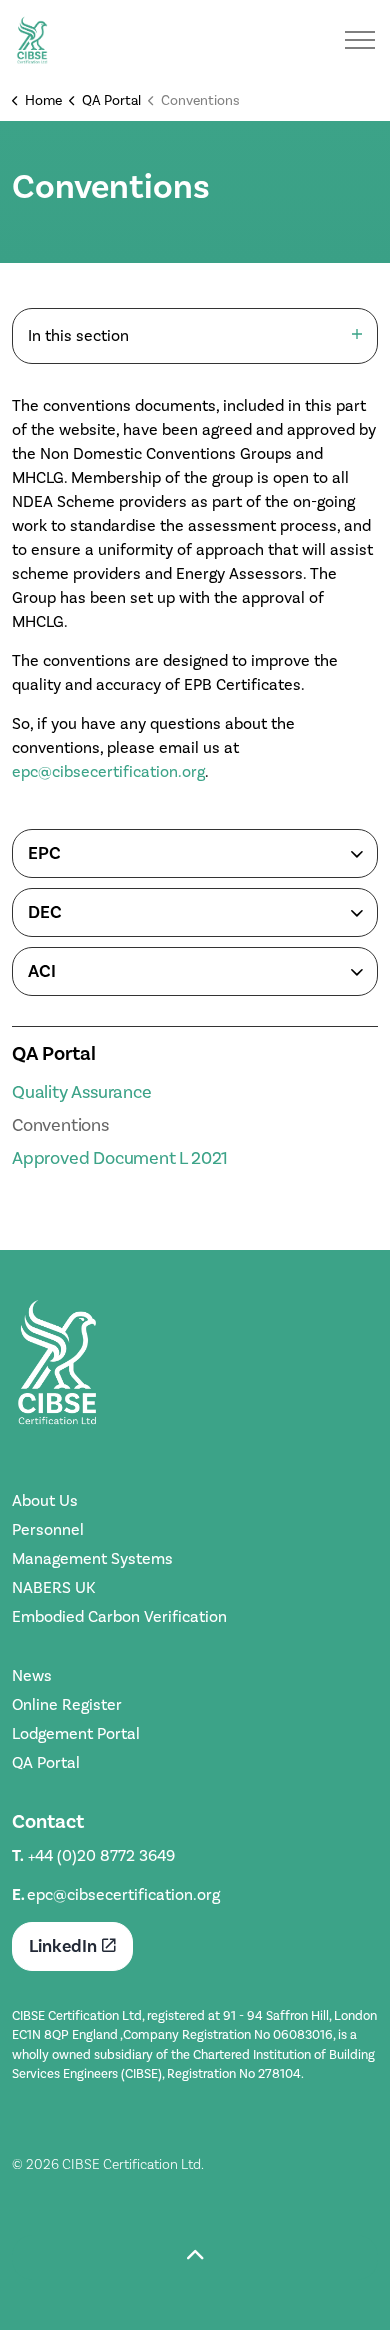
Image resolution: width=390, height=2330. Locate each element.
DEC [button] (45, 912)
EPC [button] (44, 853)
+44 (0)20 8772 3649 (101, 1855)
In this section (78, 335)
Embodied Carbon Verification (119, 1616)
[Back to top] (195, 2257)
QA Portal (54, 1053)
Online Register (67, 1704)
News (32, 1675)
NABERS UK (53, 1587)
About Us (45, 1500)
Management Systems (92, 1558)
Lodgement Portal (76, 1733)
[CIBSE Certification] (32, 40)
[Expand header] (360, 40)
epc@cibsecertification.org (108, 771)
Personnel (48, 1529)
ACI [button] (42, 971)
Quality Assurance (82, 1092)
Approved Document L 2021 (120, 1158)
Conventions (60, 1125)
